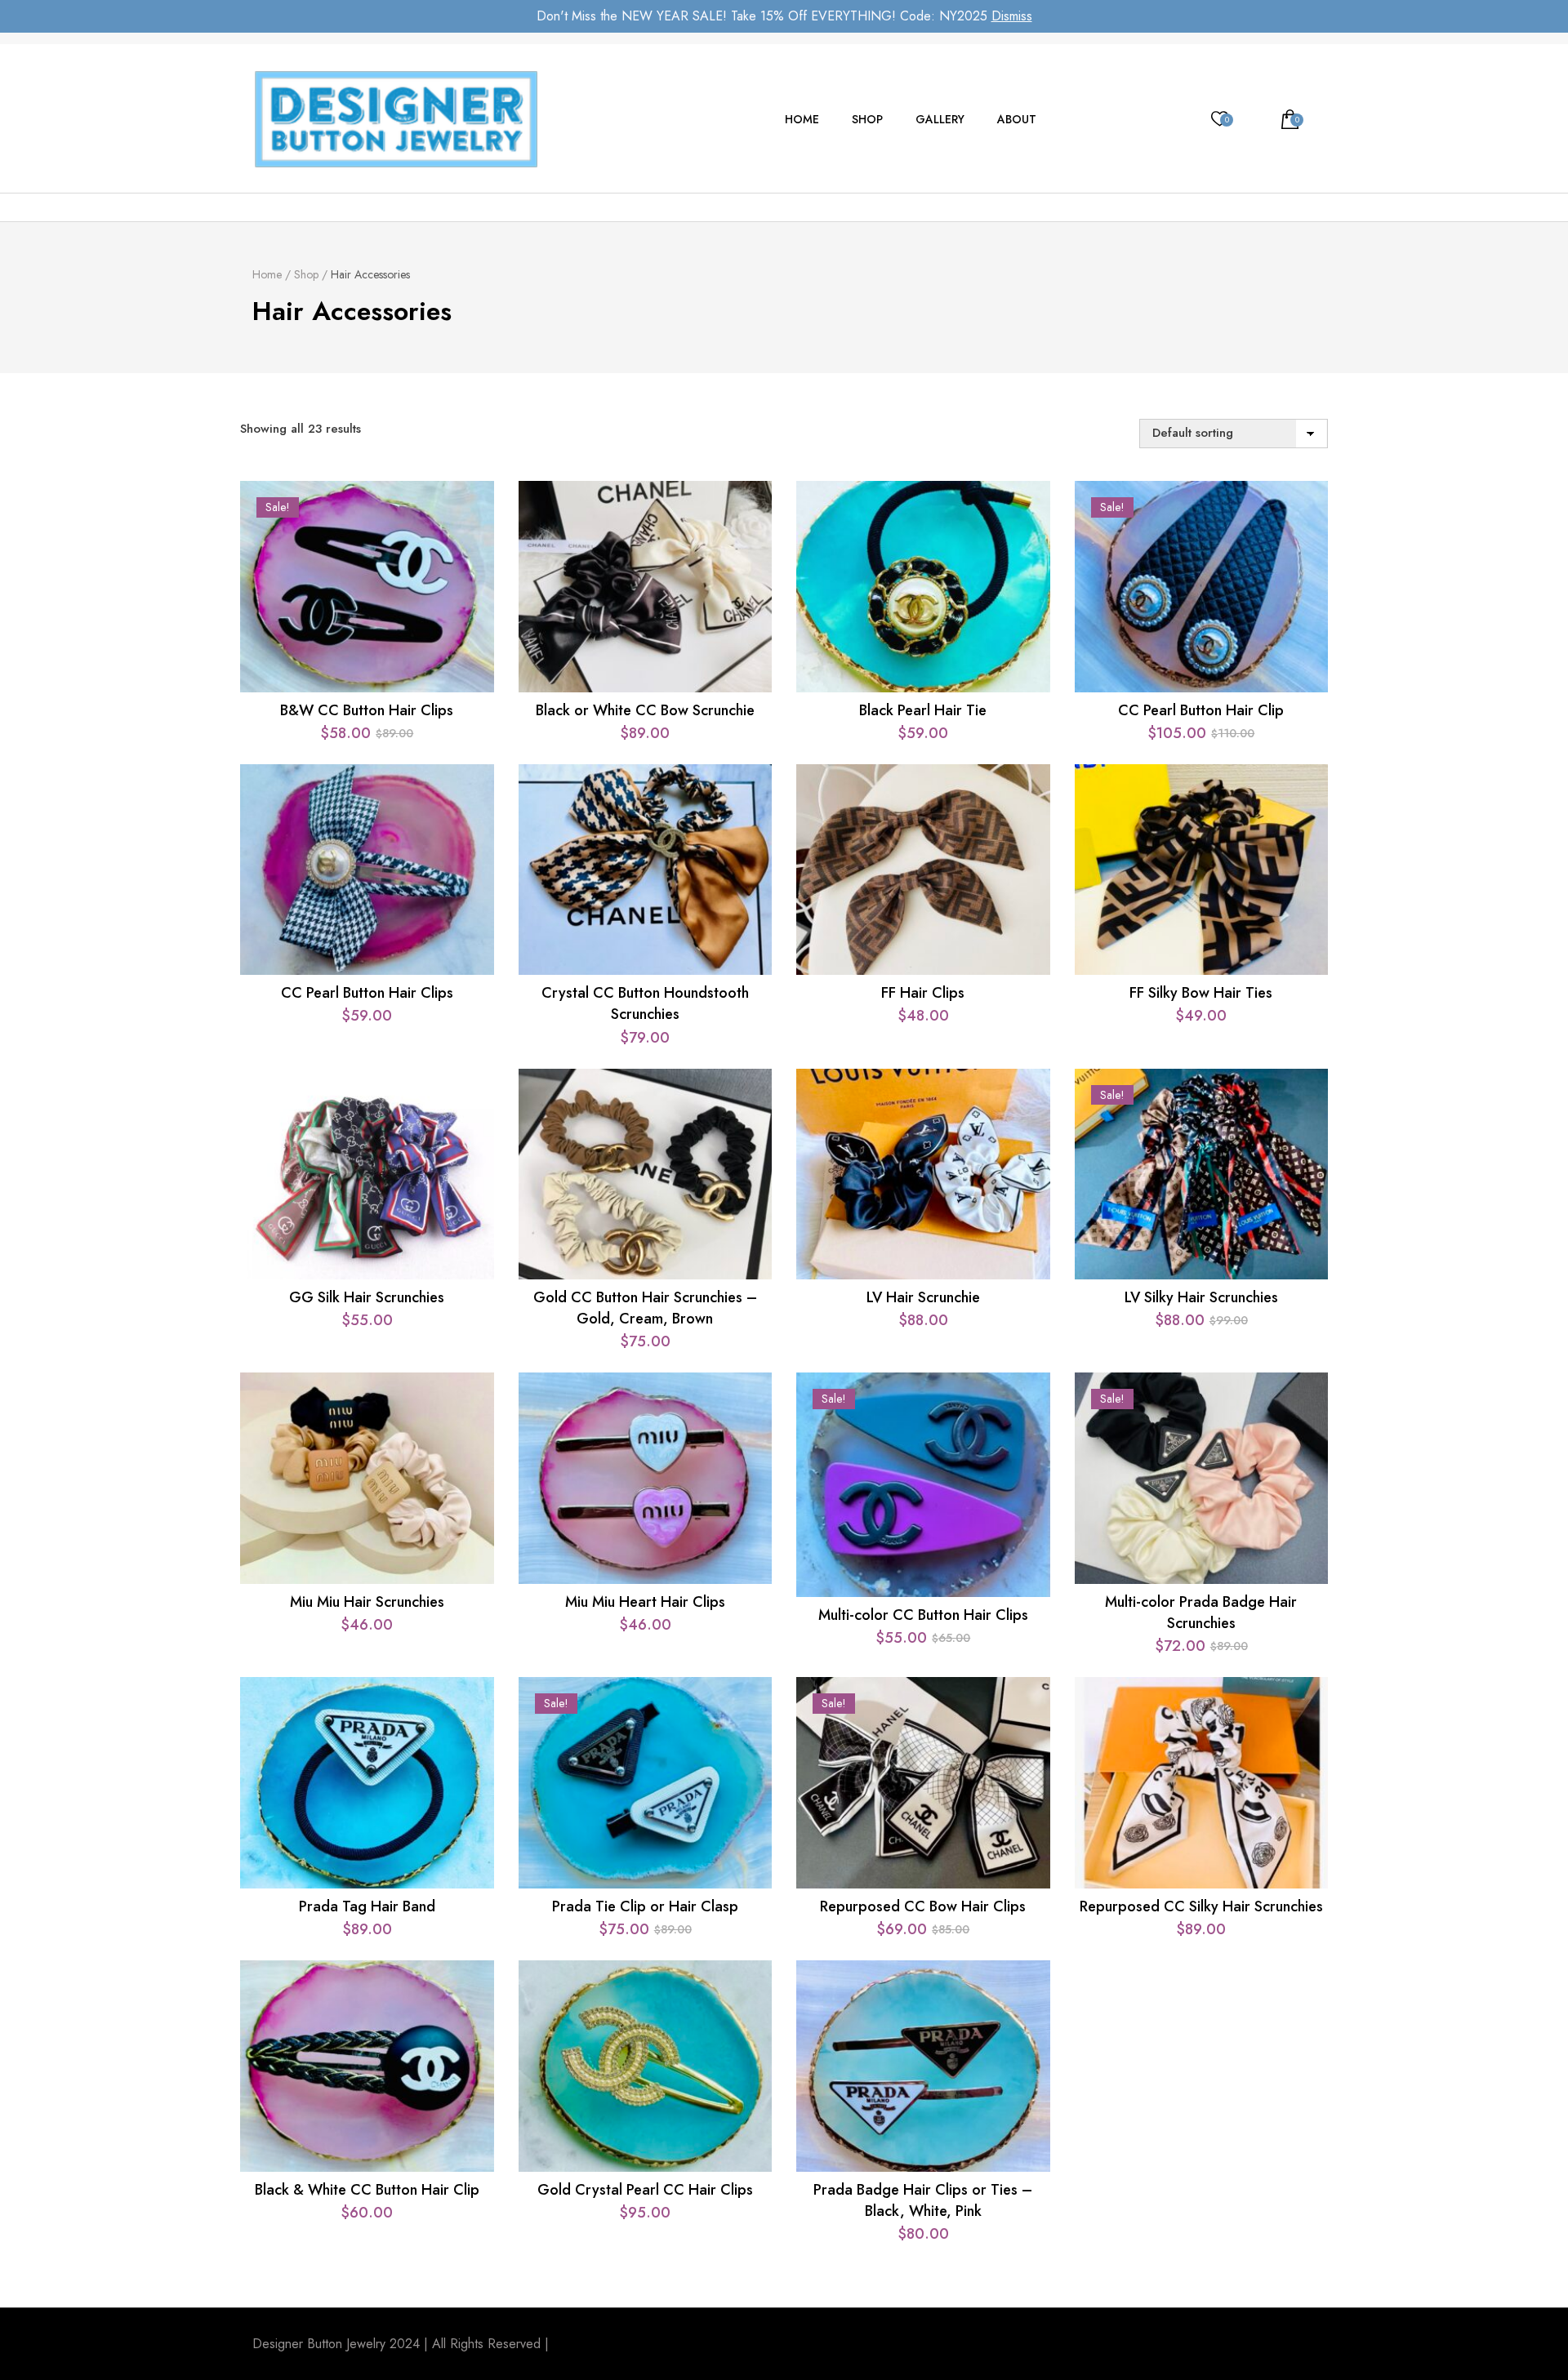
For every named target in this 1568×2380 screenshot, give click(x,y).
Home (802, 119)
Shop (867, 119)
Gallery (940, 119)
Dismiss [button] (1012, 16)
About (1017, 119)
